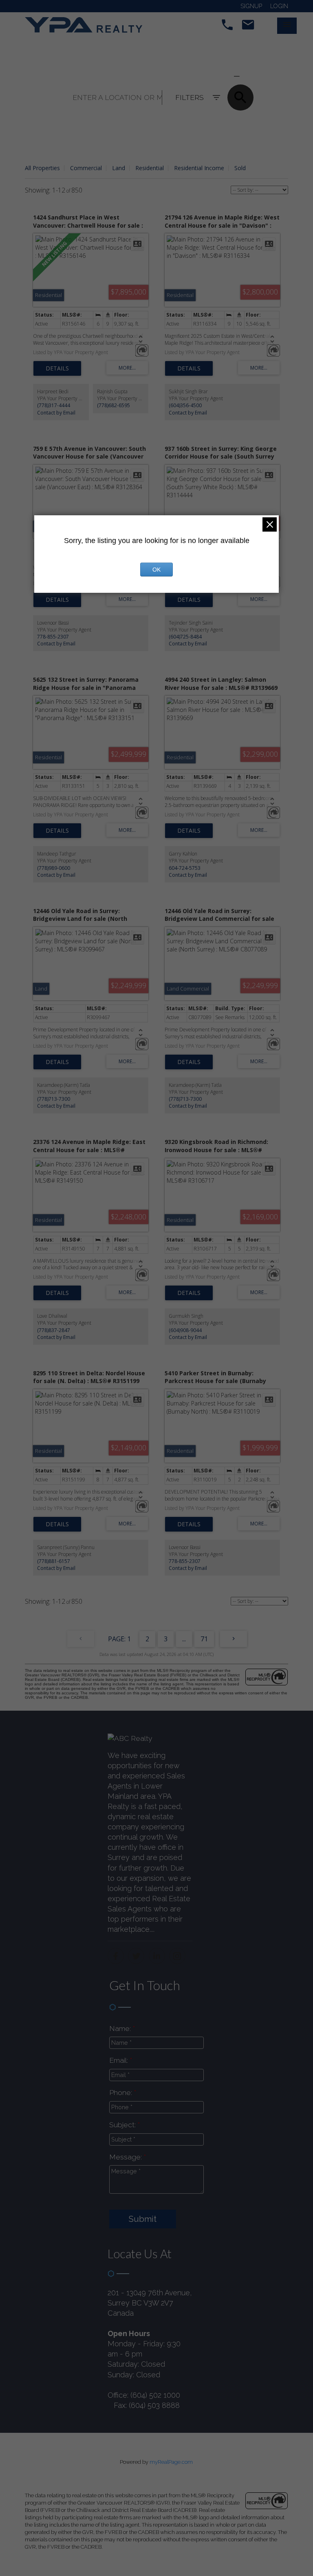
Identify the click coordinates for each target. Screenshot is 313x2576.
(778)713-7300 (54, 1099)
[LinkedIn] (157, 1956)
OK (156, 570)
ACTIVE (217, 76)
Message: (127, 2157)
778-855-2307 (53, 637)
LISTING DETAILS (57, 368)
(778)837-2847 (54, 1330)
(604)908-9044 (185, 1330)
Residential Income (199, 168)
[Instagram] (177, 1956)
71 (204, 1639)
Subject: (123, 2125)
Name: (121, 2028)
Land (119, 168)
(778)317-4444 (54, 405)
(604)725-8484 (185, 637)
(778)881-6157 (54, 1561)
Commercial (86, 168)
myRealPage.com (171, 2462)
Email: (120, 2060)
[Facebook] (116, 1956)
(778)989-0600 (54, 868)
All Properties (42, 168)
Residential (150, 168)
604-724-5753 (185, 868)
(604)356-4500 (185, 405)
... (184, 1639)
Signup (251, 6)
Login (279, 6)
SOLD (249, 76)
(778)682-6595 (114, 405)
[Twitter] (136, 1956)
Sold (240, 168)
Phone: (122, 2092)
